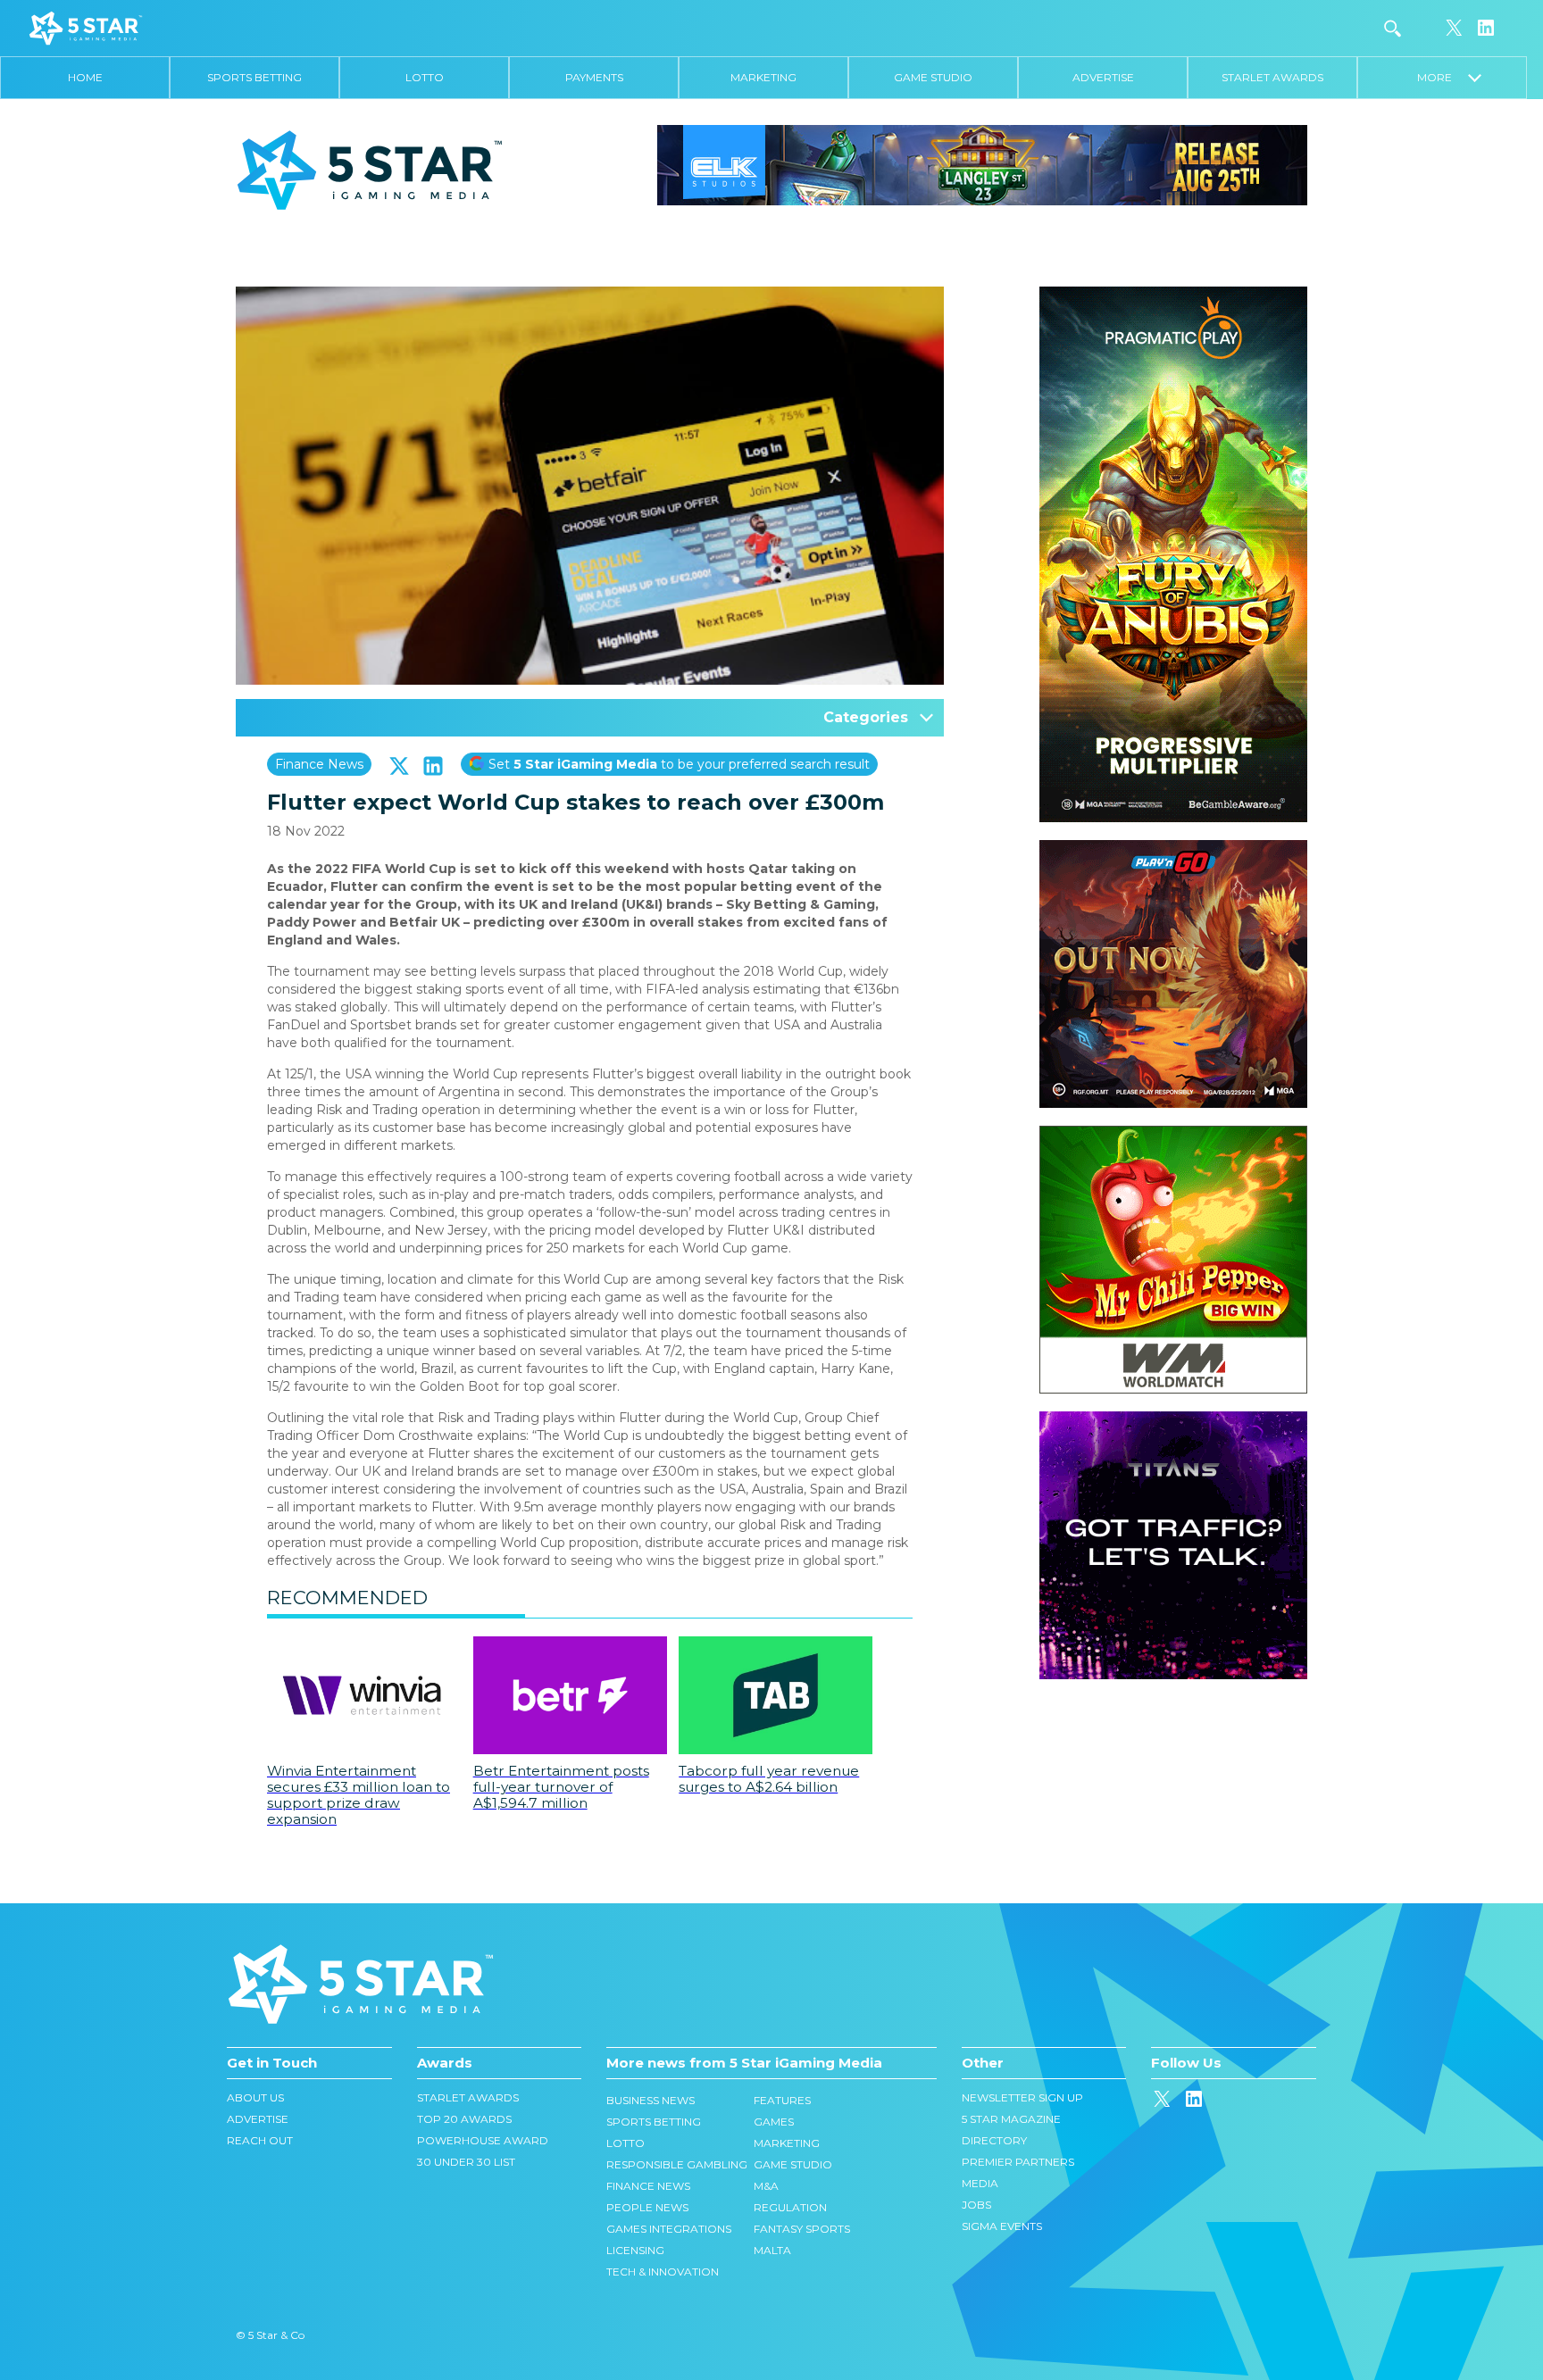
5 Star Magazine (1011, 2119)
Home (85, 77)
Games (774, 2122)
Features (782, 2100)
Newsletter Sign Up (1022, 2097)
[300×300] (1173, 849)
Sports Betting (254, 77)
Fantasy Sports (802, 2229)
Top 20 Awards (464, 2119)
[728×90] (982, 164)
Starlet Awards (1272, 77)
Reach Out (260, 2140)
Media (980, 2183)
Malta (772, 2250)
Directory (994, 2140)
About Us (255, 2097)
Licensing (635, 2250)
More (1443, 77)
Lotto (425, 77)
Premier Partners (1018, 2162)
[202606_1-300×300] (1173, 1135)
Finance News (319, 764)
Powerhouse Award (483, 2140)
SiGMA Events (1002, 2226)
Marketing (763, 77)
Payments (594, 77)
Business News (651, 2100)
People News (647, 2207)
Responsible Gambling (677, 2164)
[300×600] (1173, 295)
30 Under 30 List (466, 2162)
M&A (766, 2186)
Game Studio (933, 77)
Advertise (1103, 77)
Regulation (790, 2207)
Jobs (976, 2205)
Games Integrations (669, 2229)
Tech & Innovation (663, 2272)
